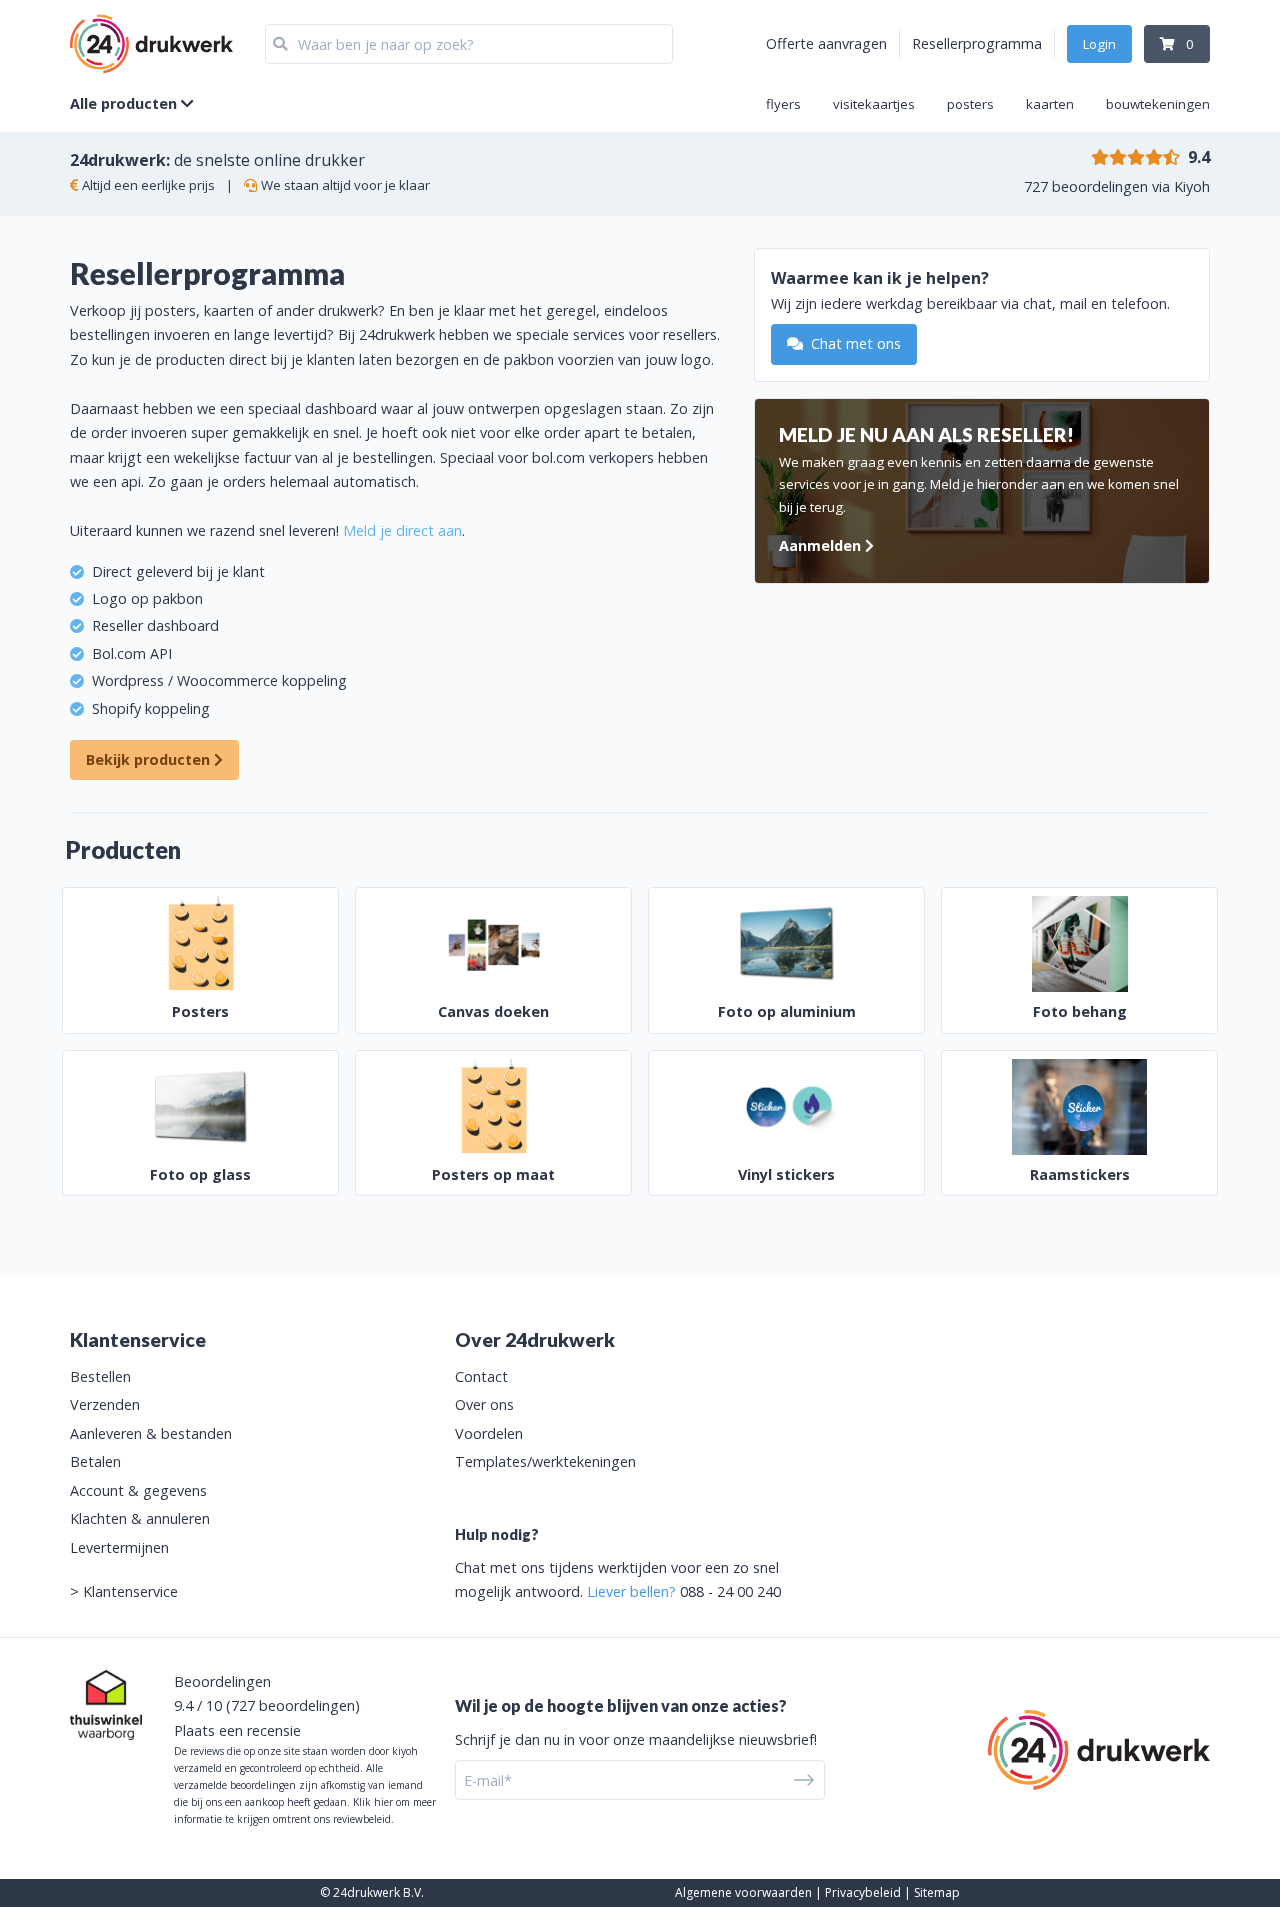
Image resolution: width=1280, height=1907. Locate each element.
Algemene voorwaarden (743, 1892)
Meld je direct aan (402, 530)
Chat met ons (854, 343)
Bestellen (100, 1376)
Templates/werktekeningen (545, 1461)
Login (1099, 44)
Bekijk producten (150, 759)
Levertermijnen (119, 1547)
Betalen (95, 1461)
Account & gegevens (138, 1490)
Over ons (484, 1404)
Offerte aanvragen (826, 43)
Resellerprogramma (977, 43)
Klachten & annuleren (140, 1518)
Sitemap (937, 1892)
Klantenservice (130, 1591)
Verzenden (105, 1404)
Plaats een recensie (237, 1730)
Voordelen (489, 1433)
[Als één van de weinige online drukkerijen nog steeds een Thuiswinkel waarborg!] (106, 1705)
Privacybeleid (863, 1892)
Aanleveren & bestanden (151, 1433)
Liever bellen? (631, 1591)
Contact (481, 1376)
